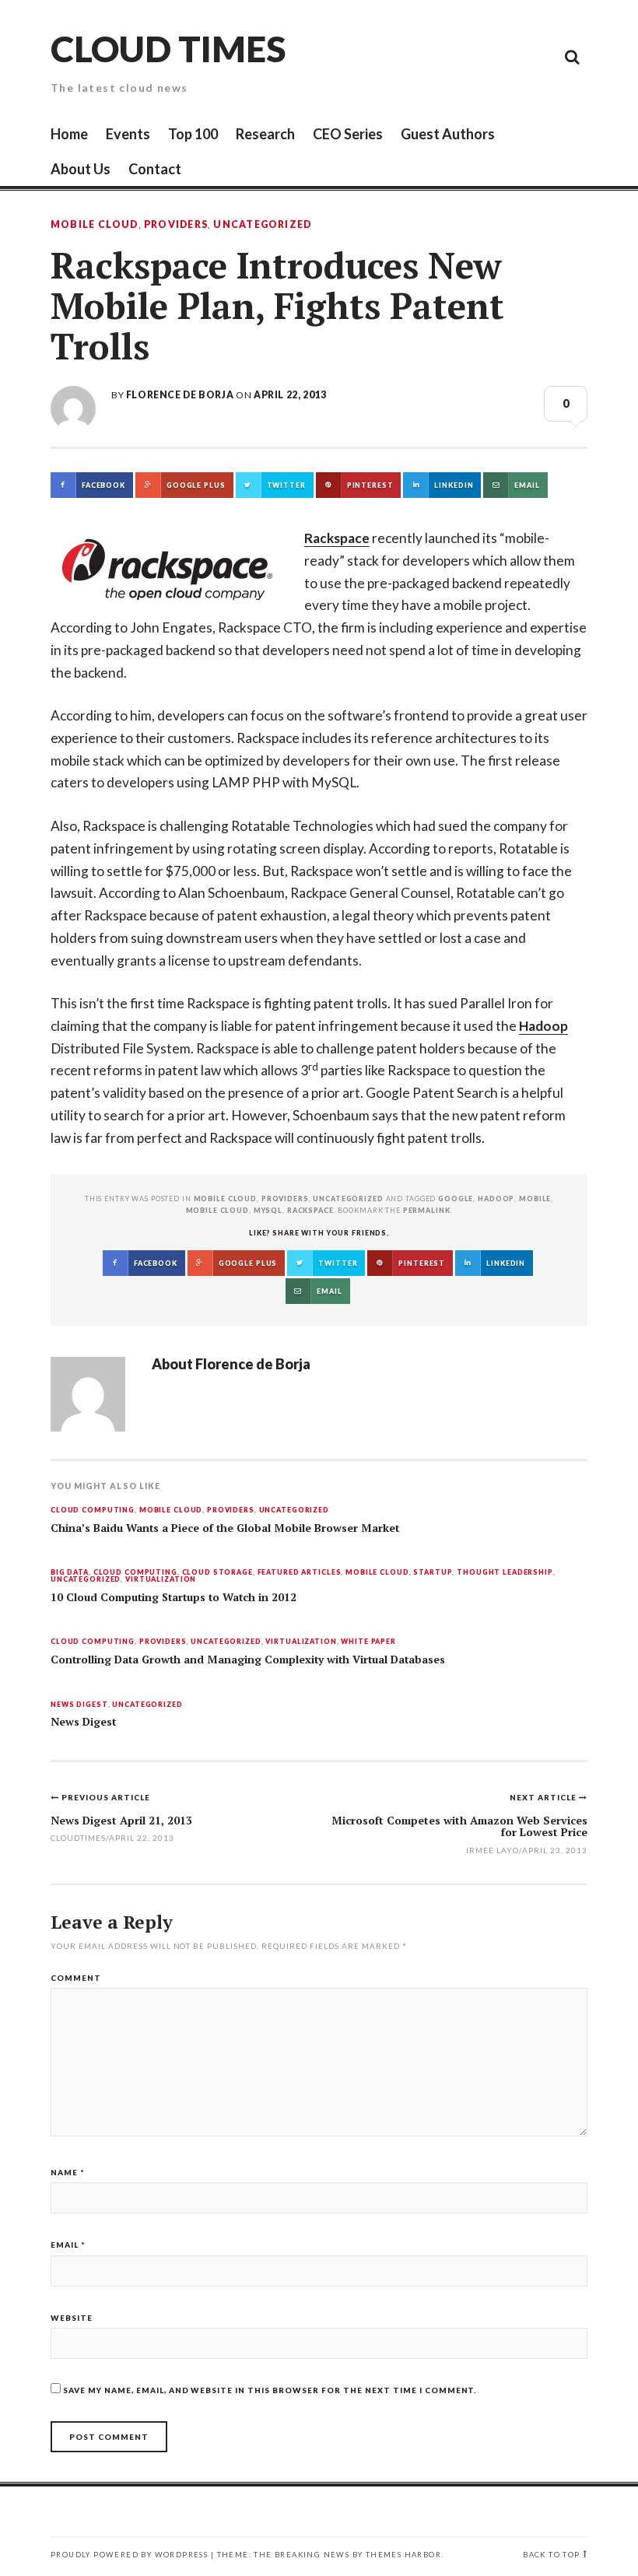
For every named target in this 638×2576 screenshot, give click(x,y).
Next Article (544, 1797)
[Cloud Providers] (467, 56)
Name (68, 2172)
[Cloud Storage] (397, 56)
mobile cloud (217, 1210)
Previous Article (106, 1797)
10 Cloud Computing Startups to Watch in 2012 (174, 1597)
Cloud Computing (93, 1511)
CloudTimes (78, 1838)
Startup (433, 1573)
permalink (427, 1210)
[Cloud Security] (502, 56)
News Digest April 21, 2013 (121, 1820)
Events (128, 134)
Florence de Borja (180, 395)
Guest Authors (448, 134)
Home (69, 134)
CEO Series (348, 134)
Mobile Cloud (95, 225)
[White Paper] (537, 56)
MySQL (268, 1210)
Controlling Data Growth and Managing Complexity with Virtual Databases (248, 1660)
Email (68, 2245)
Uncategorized (262, 225)
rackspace (310, 1210)
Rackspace (337, 538)
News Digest (79, 1705)
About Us (81, 169)
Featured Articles (300, 1573)
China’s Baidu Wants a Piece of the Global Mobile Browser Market (225, 1528)
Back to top (551, 2555)
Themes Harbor (403, 2555)
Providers (176, 225)
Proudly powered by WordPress (129, 2555)
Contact (155, 169)
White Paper (368, 1642)
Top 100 (193, 134)
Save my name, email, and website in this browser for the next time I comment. (270, 2390)
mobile (535, 1199)
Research (265, 134)
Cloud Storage (217, 1573)
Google (456, 1199)
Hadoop (543, 1026)
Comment (76, 1978)
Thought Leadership (505, 1573)
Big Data (70, 1573)
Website (72, 2318)
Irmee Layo (493, 1850)
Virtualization (161, 1580)
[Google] (432, 56)
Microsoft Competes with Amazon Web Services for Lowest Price (459, 1826)
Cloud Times (168, 49)
